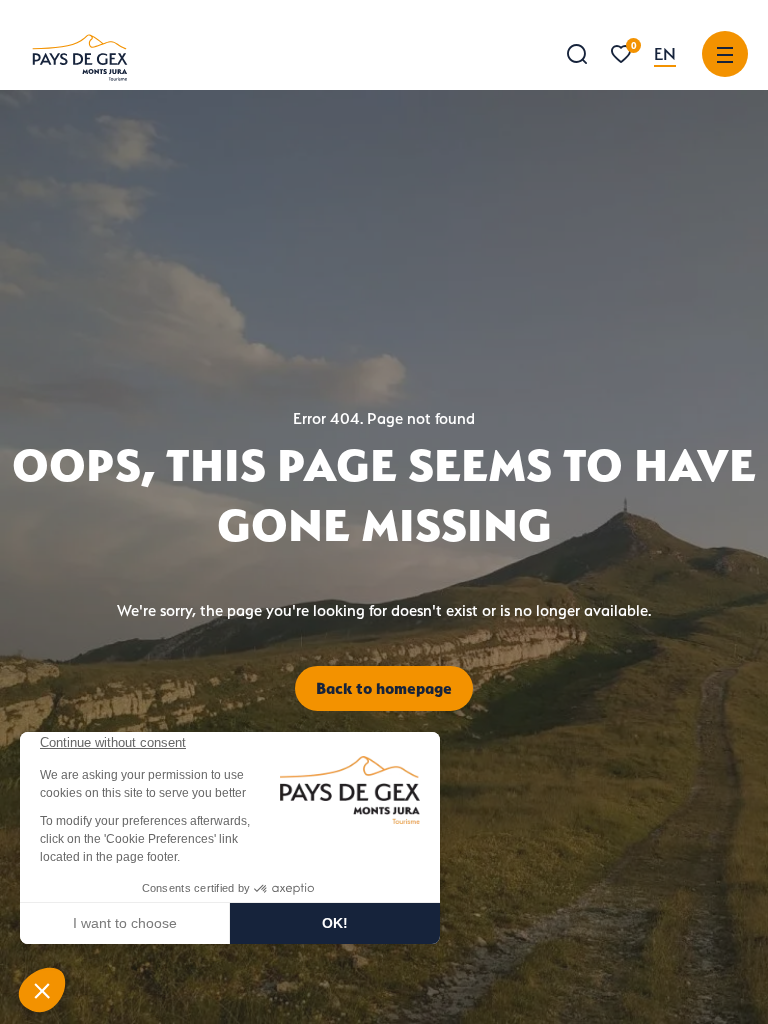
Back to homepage (384, 688)
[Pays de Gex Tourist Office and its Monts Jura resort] (80, 57)
